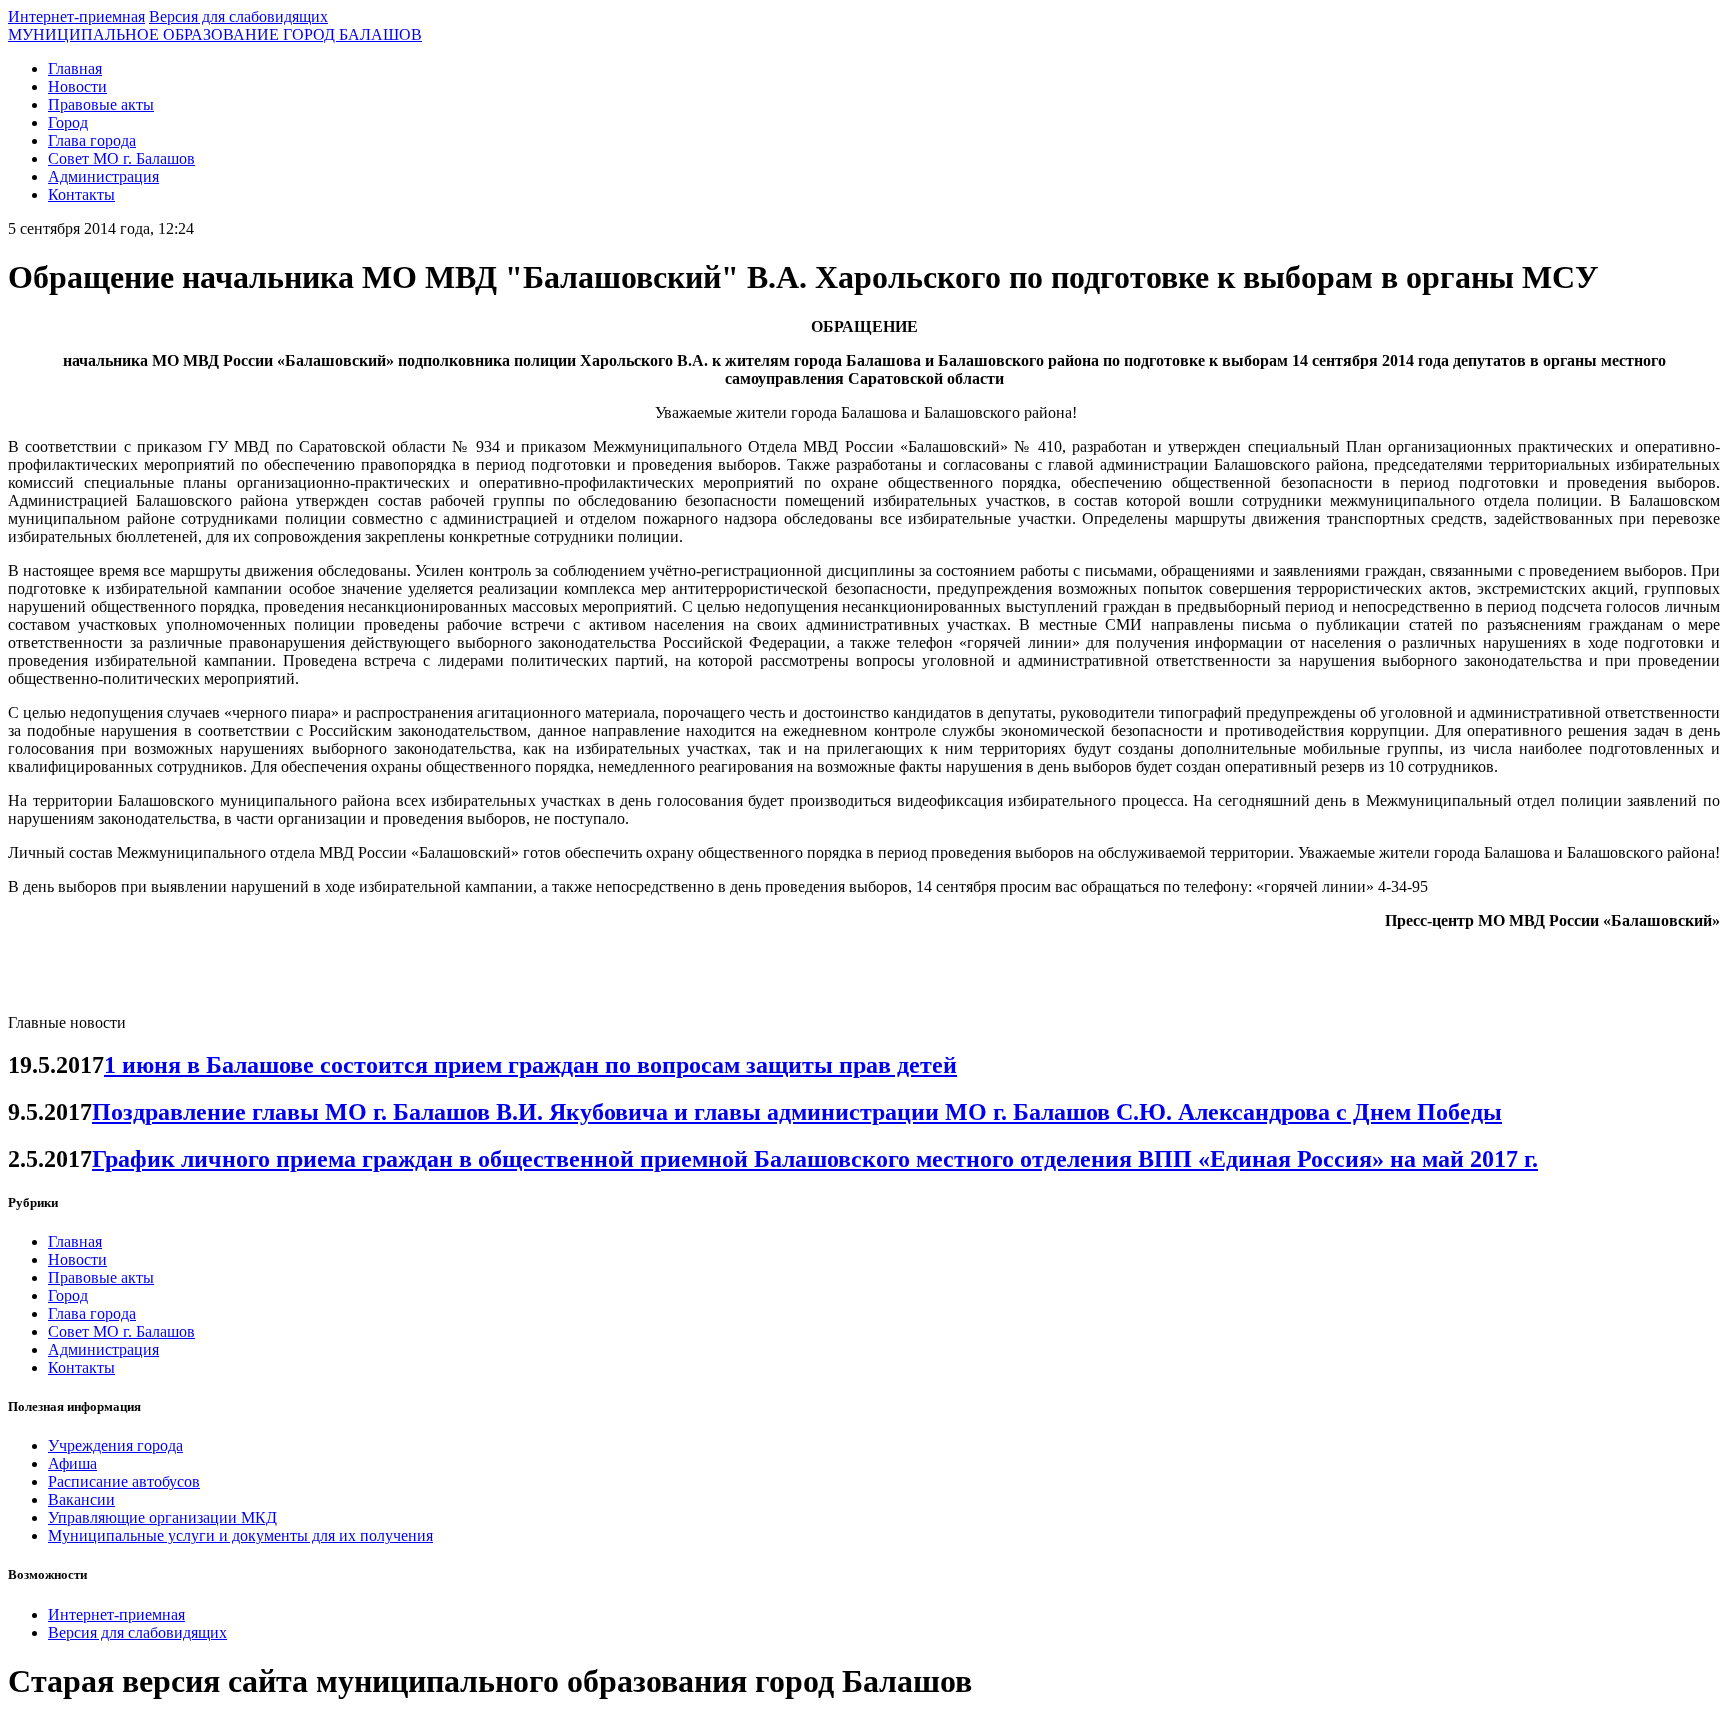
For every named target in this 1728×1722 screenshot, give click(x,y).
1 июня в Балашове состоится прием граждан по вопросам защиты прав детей (530, 1065)
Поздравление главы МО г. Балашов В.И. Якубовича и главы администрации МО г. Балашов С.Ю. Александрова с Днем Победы (797, 1112)
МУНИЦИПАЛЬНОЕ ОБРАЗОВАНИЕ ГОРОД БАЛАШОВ (215, 34)
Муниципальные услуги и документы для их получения (240, 1535)
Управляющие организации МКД (162, 1517)
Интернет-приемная (76, 16)
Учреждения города (115, 1445)
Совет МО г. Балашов (121, 158)
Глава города (92, 140)
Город (68, 122)
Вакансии (81, 1499)
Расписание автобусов (124, 1481)
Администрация (103, 176)
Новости (77, 86)
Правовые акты (101, 104)
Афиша (72, 1463)
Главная (75, 68)
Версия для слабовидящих (238, 16)
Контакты (81, 194)
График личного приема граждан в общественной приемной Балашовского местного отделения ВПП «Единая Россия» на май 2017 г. (815, 1159)
